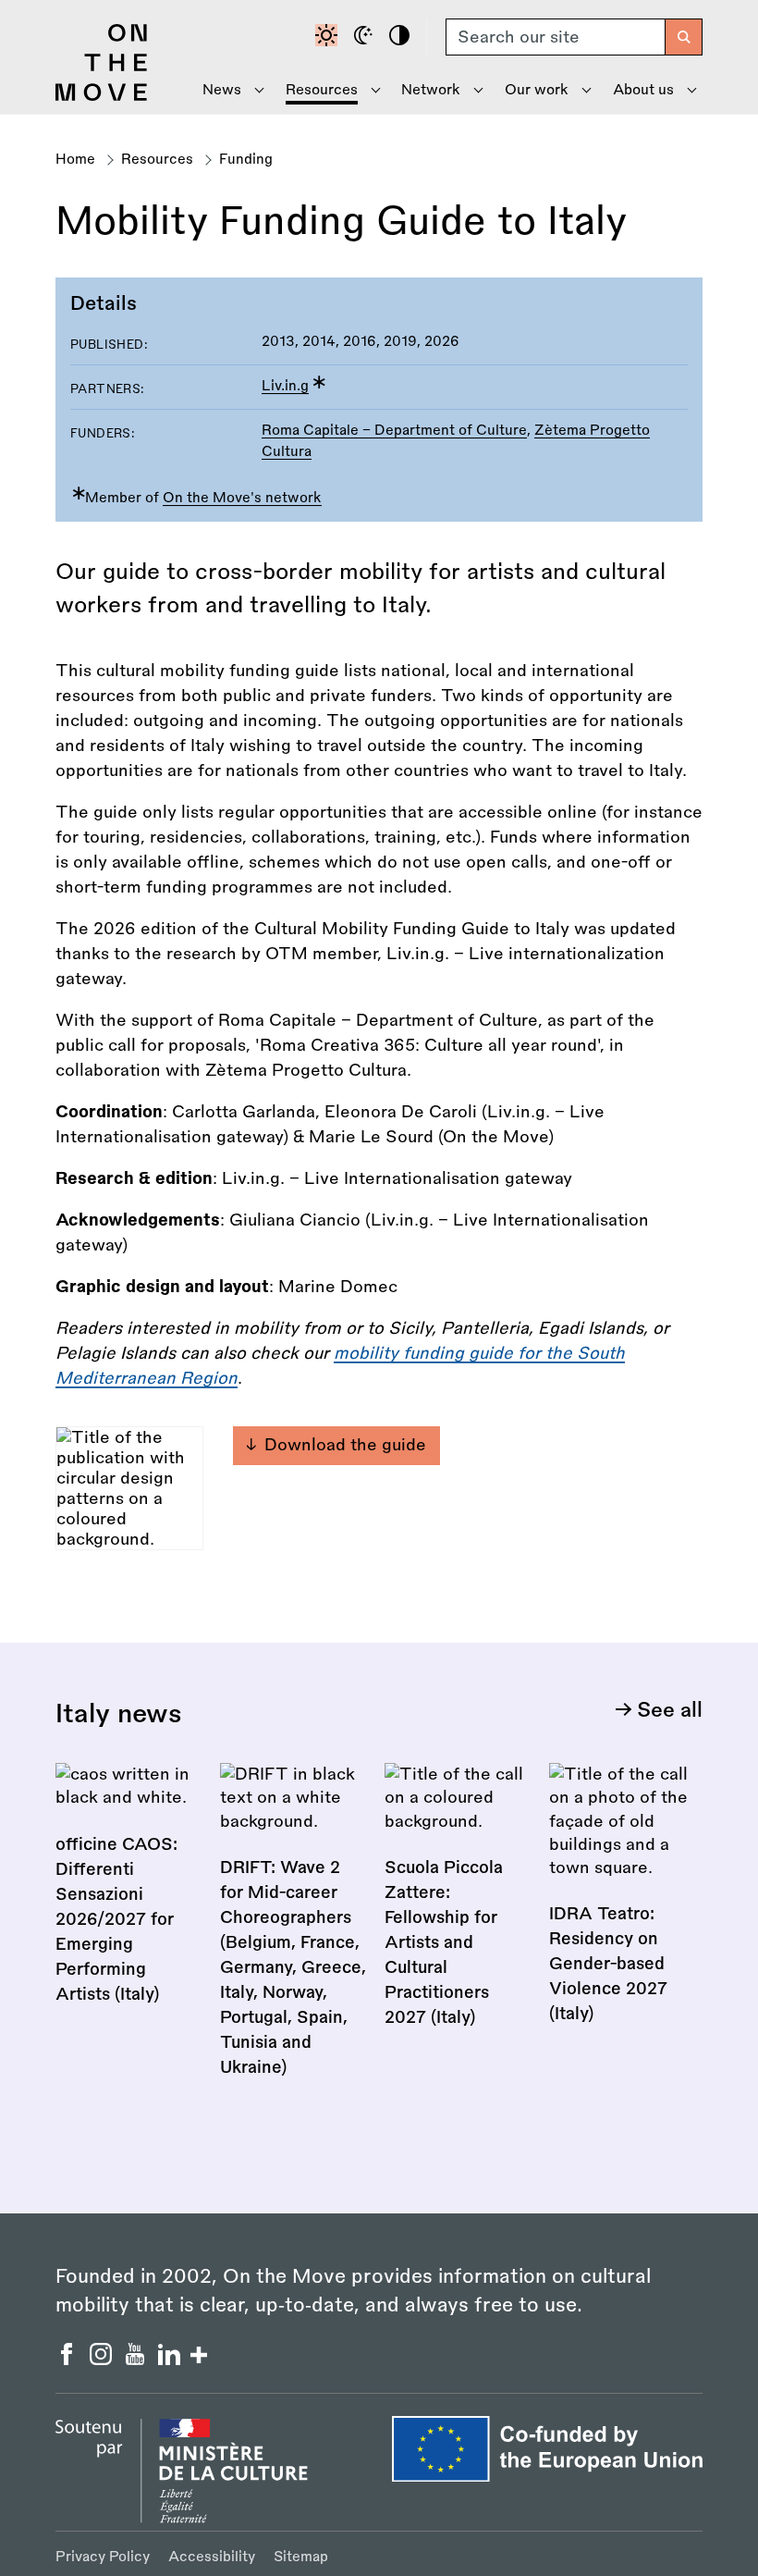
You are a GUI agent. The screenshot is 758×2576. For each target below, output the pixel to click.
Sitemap (301, 2557)
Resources (157, 160)
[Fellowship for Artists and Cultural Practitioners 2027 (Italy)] (458, 1908)
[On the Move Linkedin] (171, 2360)
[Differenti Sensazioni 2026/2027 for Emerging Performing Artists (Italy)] (128, 1896)
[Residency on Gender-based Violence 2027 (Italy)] (622, 1906)
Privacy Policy (103, 2557)
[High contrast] (402, 37)
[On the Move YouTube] (137, 2360)
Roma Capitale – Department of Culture (394, 431)
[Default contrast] (329, 37)
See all (670, 1710)
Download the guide (345, 1445)
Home (75, 160)
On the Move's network (242, 498)
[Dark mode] (366, 37)
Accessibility (212, 2557)
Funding (246, 160)
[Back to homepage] (102, 96)
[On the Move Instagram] (103, 2360)
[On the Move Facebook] (69, 2360)
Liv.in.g (285, 386)
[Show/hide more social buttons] (199, 2357)
